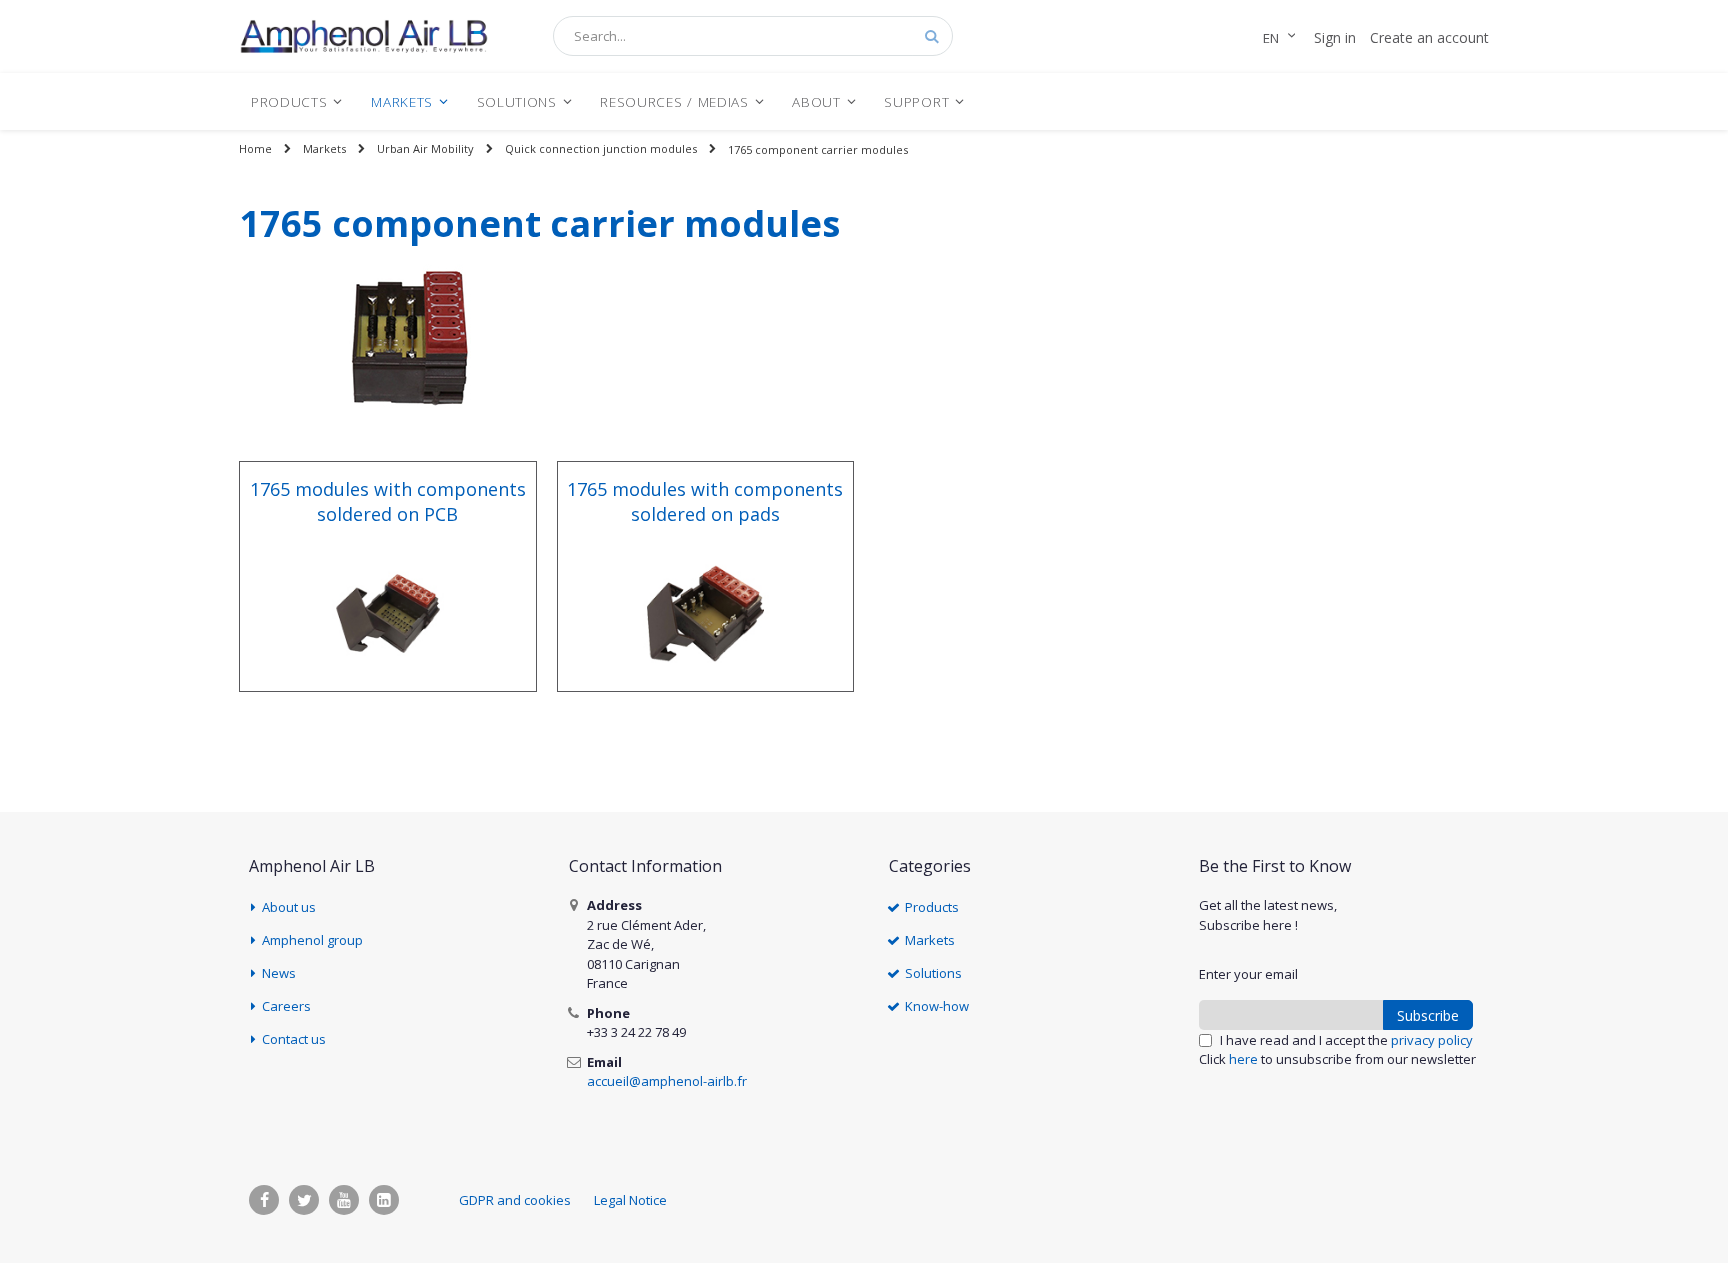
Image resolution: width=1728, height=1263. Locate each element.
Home (255, 148)
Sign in (1335, 37)
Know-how (937, 1006)
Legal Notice (630, 1200)
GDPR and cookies (515, 1200)
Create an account (1429, 37)
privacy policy (1432, 1040)
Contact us (294, 1039)
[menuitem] (297, 101)
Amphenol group (312, 940)
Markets (324, 148)
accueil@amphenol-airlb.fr (667, 1081)
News (279, 973)
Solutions (933, 973)
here (1243, 1059)
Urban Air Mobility (425, 148)
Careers (286, 1006)
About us (289, 907)
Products (932, 907)
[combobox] (753, 36)
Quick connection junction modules (601, 148)
